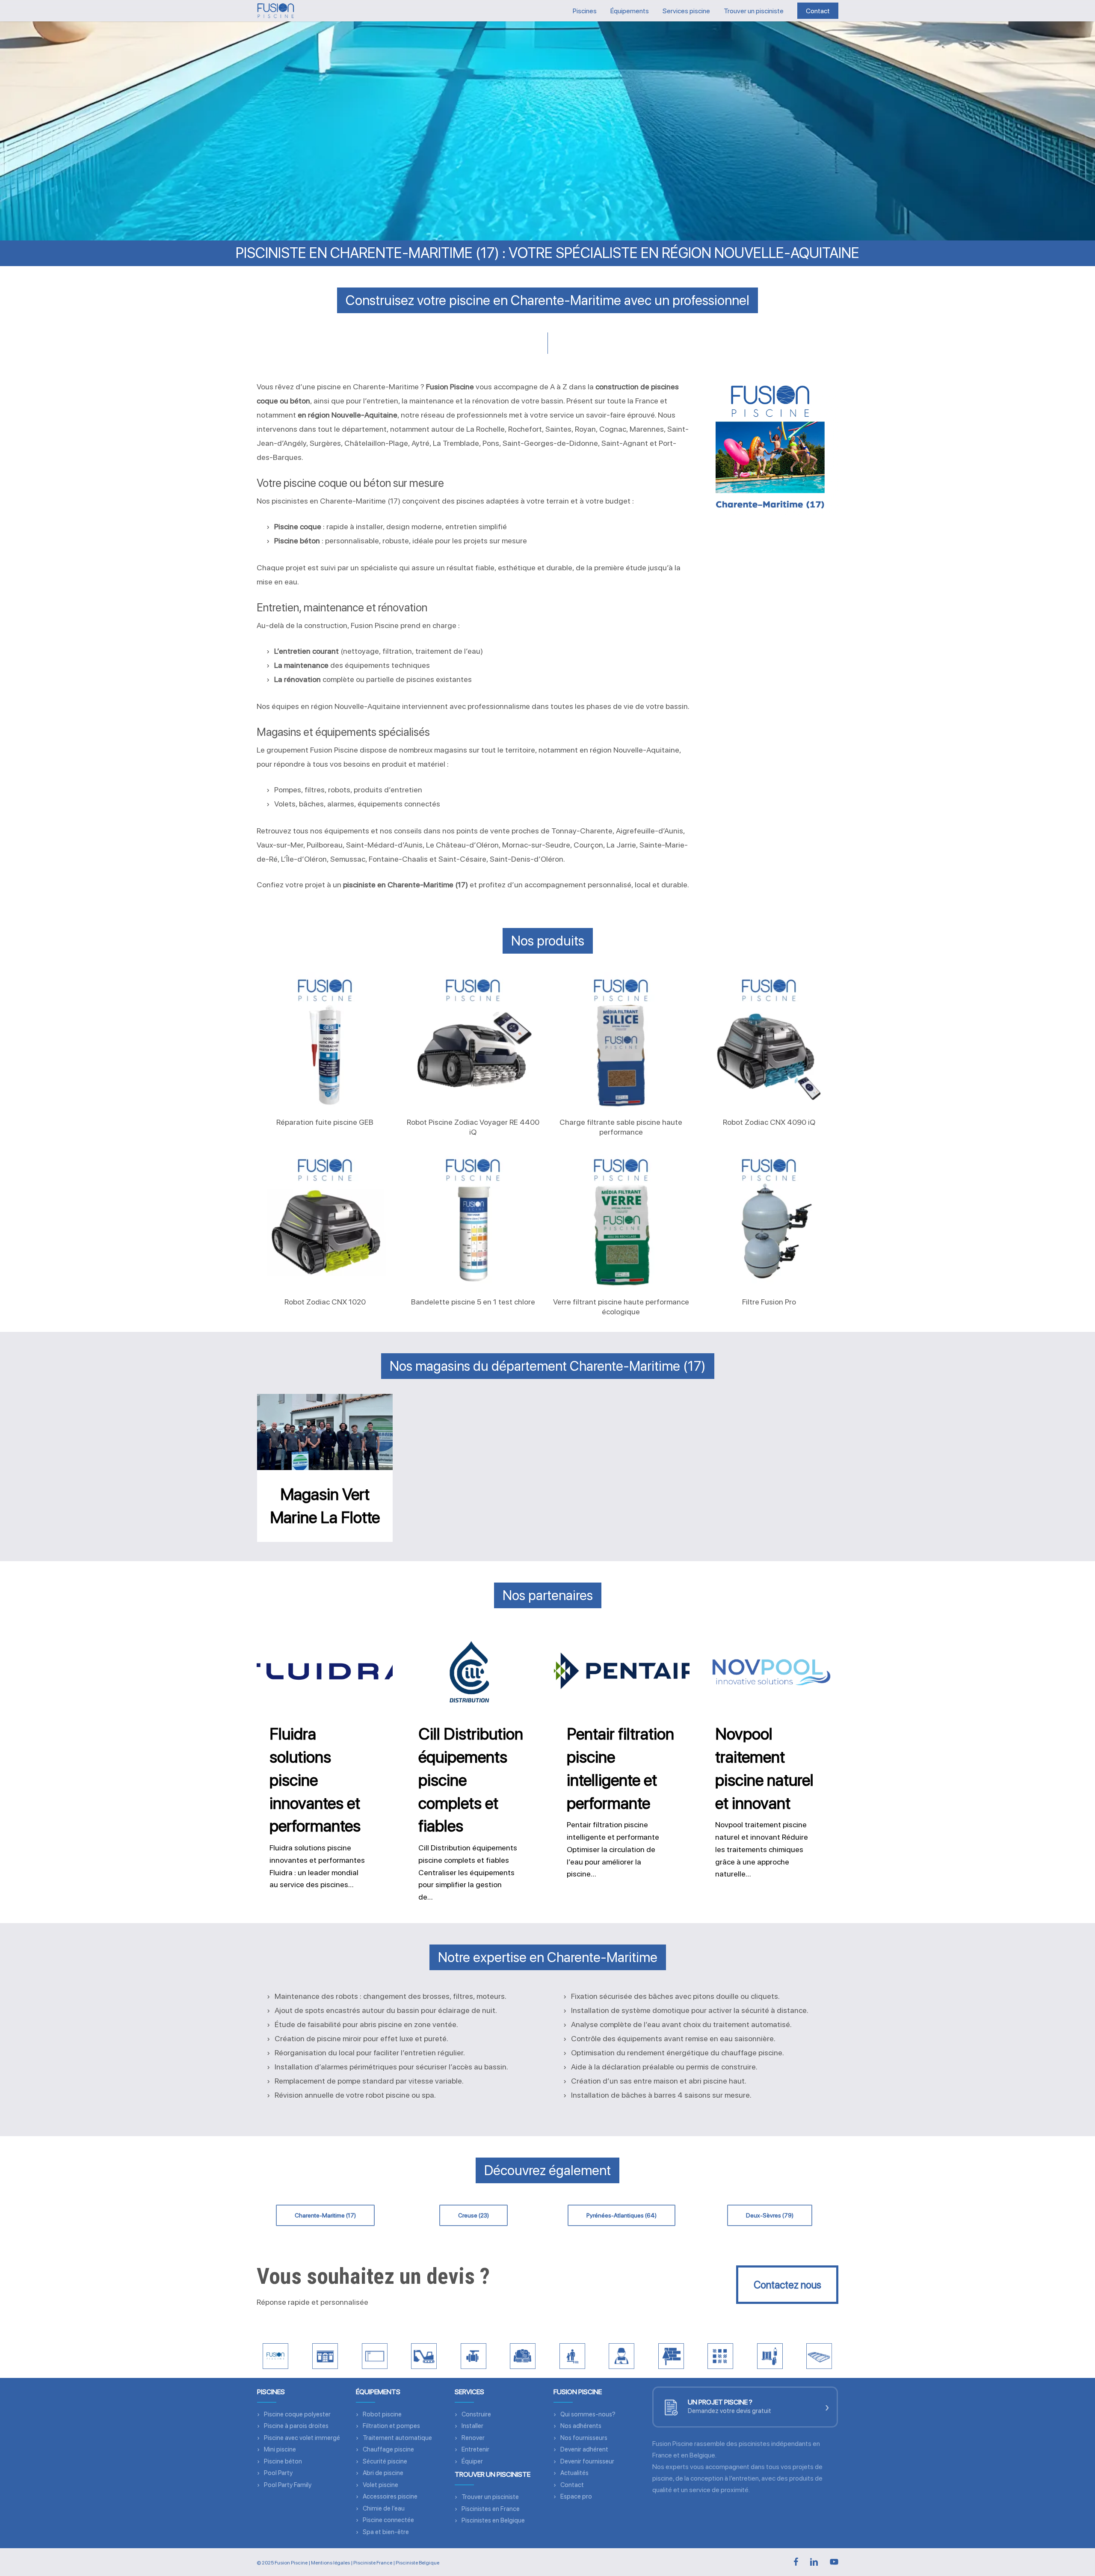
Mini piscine (280, 2449)
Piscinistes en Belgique (493, 2520)
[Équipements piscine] (474, 2356)
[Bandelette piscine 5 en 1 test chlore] (473, 1220)
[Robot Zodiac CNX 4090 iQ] (769, 1041)
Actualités (574, 2473)
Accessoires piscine (390, 2496)
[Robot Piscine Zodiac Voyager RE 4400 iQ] (473, 1041)
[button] (325, 2215)
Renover (473, 2438)
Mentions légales (330, 2563)
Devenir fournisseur (587, 2461)
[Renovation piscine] (671, 2356)
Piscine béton (283, 2461)
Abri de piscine (383, 2473)
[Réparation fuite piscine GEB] (325, 1041)
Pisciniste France (373, 2563)
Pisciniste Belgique (417, 2563)
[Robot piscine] (523, 2356)
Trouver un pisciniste (490, 2497)
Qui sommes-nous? (588, 2414)
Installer (472, 2426)
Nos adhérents (581, 2426)
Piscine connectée (388, 2520)
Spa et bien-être (386, 2532)
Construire (476, 2414)
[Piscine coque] (375, 2356)
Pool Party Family (288, 2485)
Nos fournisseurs (584, 2438)
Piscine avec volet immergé (302, 2438)
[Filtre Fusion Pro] (769, 1220)
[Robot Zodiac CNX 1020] (325, 1220)
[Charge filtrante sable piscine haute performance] (621, 1041)
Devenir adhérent (584, 2449)
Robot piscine (382, 2414)
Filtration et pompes (391, 2426)
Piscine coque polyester (297, 2414)
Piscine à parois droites (296, 2426)
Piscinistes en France (491, 2509)
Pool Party (278, 2473)
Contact (572, 2485)
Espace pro (576, 2496)
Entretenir (475, 2449)
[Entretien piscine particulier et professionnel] (621, 2356)
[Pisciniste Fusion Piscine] (275, 2356)
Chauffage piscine (388, 2449)
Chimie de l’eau (384, 2508)
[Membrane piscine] (720, 2356)
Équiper (472, 2461)
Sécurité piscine (385, 2461)
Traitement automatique (397, 2438)
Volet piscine (380, 2485)
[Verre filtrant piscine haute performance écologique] (621, 1220)
